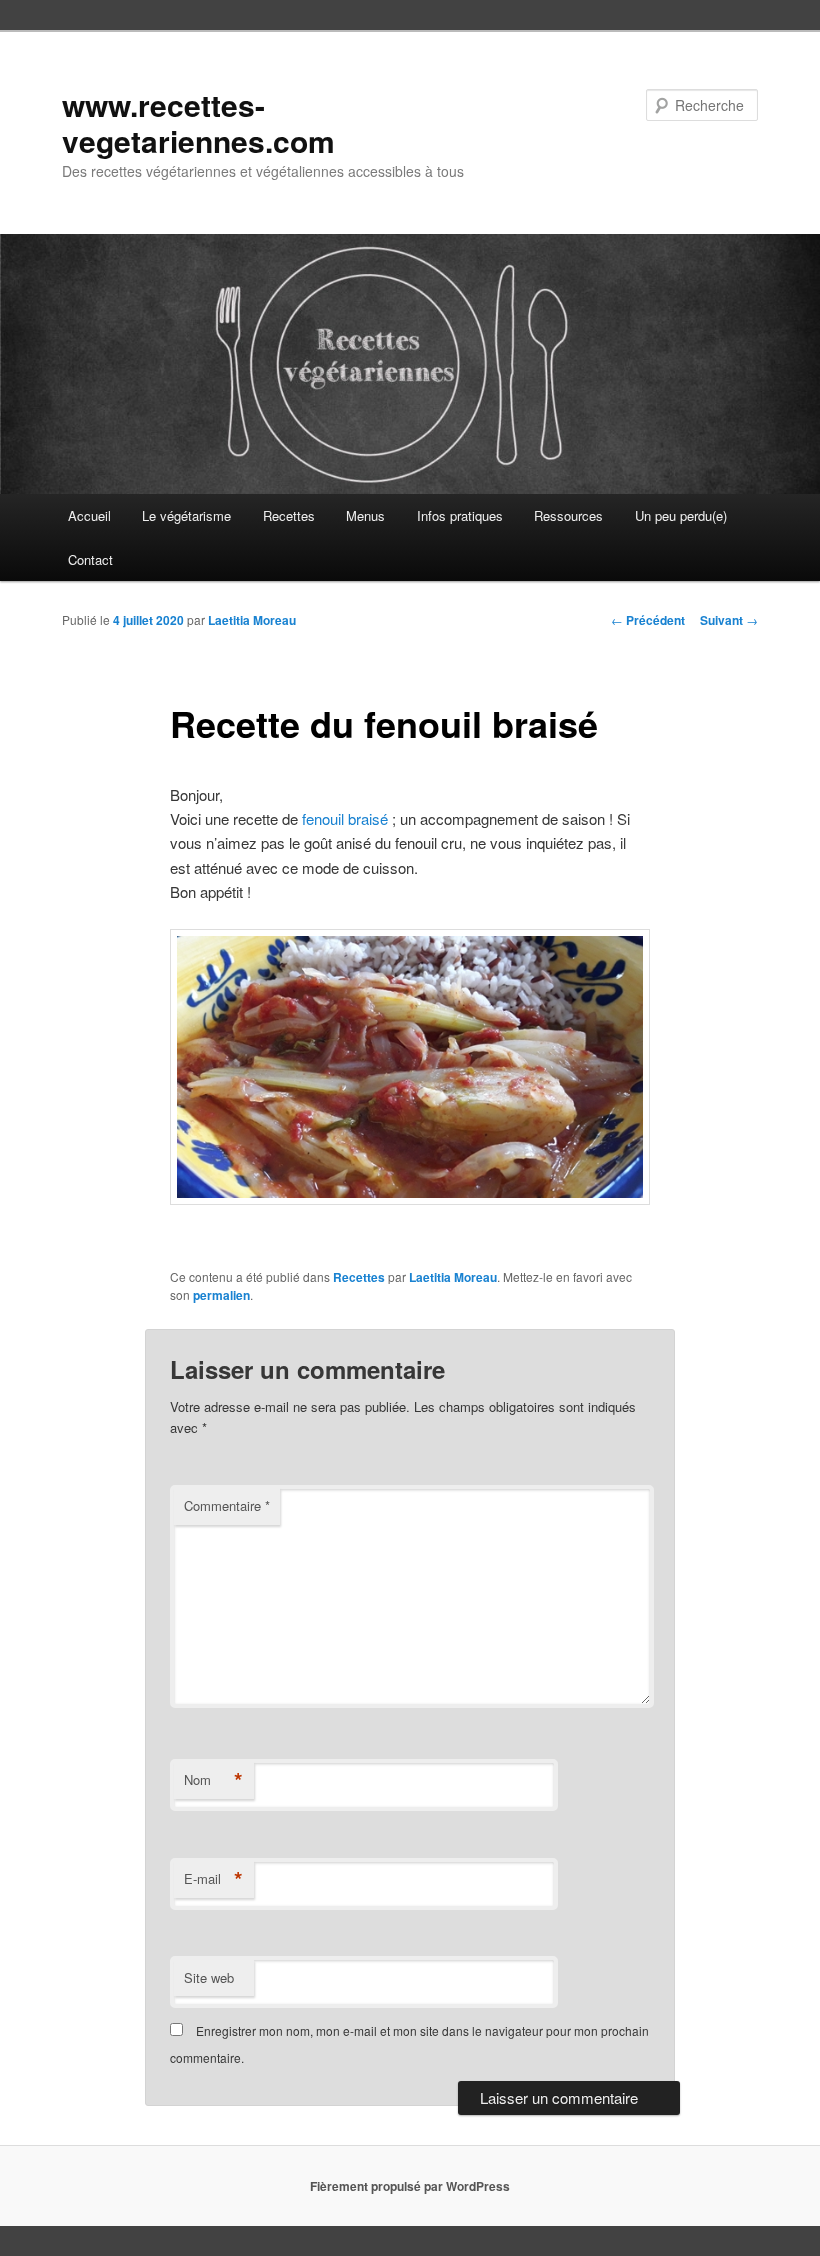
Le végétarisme (186, 515)
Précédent (648, 620)
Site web (209, 1977)
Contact (90, 559)
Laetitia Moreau (252, 620)
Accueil (89, 515)
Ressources (568, 515)
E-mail (213, 1879)
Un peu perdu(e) (681, 515)
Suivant (729, 620)
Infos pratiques (460, 515)
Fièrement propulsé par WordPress (410, 2186)
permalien (221, 1295)
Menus (365, 515)
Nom (213, 1780)
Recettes (289, 515)
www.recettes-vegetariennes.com (198, 122)
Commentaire (227, 1505)
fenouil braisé (345, 818)
